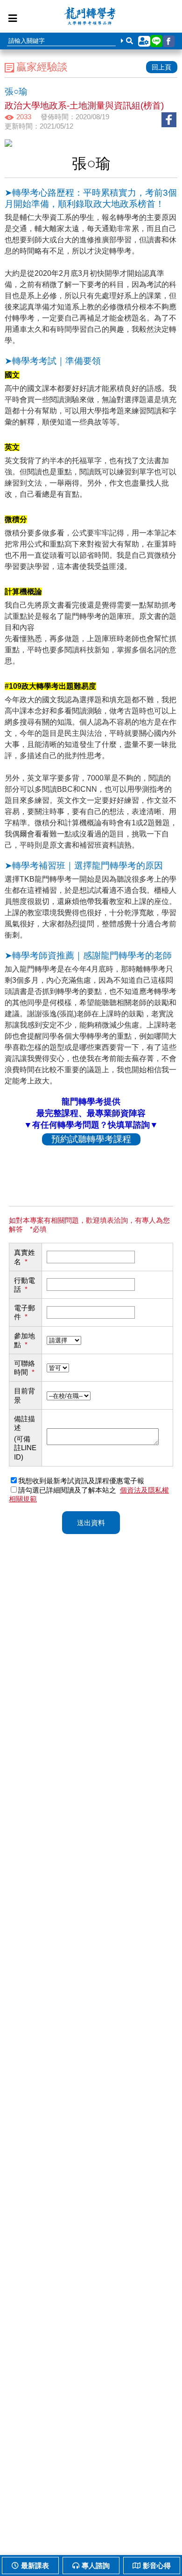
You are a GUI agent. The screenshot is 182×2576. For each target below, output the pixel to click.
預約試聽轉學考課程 (91, 1139)
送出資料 (91, 1523)
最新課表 (35, 2566)
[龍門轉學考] (90, 17)
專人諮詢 (96, 2566)
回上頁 (161, 67)
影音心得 (157, 2566)
